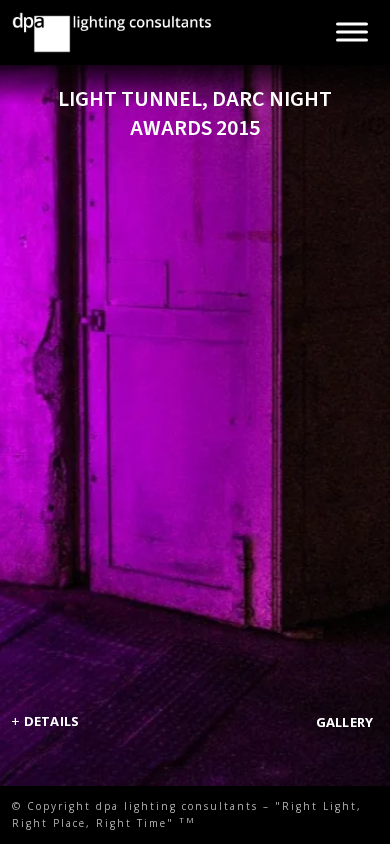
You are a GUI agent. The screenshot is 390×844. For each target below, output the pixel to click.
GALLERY (345, 722)
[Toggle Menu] (352, 32)
